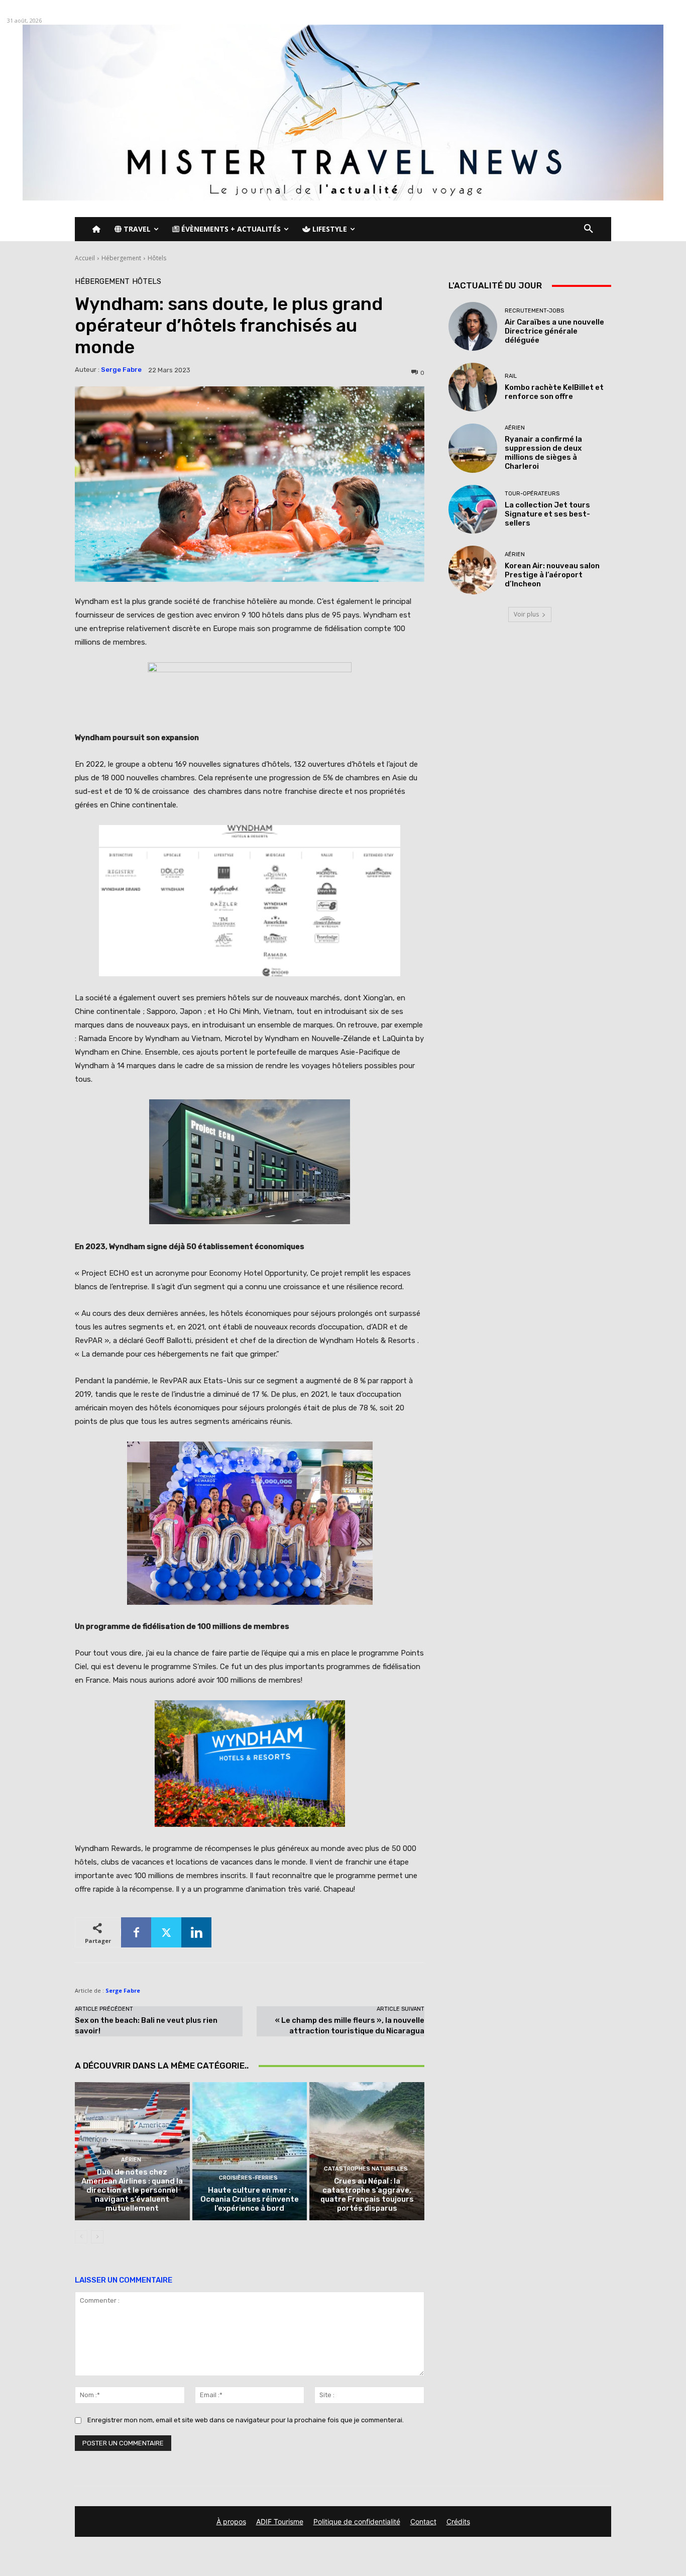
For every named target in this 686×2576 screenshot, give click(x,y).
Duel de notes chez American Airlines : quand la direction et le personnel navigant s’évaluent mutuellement (132, 2190)
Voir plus (526, 614)
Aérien (131, 2160)
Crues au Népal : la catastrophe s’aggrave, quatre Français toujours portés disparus (367, 2195)
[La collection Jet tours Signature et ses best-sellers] (473, 509)
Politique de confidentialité (357, 2521)
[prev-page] (81, 2237)
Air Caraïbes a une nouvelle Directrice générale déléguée (554, 331)
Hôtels (157, 258)
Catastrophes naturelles (366, 2169)
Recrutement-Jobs (534, 311)
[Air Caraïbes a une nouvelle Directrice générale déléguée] (473, 326)
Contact (423, 2521)
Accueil (85, 258)
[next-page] (97, 2237)
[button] (589, 229)
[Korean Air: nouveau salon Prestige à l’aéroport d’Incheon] (473, 570)
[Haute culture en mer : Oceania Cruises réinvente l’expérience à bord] (250, 2151)
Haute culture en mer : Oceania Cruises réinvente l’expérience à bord (250, 2199)
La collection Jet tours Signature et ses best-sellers (547, 514)
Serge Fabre (121, 370)
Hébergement (121, 258)
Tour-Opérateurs (532, 494)
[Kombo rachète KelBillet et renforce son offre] (473, 387)
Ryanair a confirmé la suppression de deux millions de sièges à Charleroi (543, 453)
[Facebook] (136, 1932)
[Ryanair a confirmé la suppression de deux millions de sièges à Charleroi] (473, 448)
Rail (511, 376)
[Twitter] (166, 1932)
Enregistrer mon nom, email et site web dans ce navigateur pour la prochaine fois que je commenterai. (246, 2420)
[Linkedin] (196, 1932)
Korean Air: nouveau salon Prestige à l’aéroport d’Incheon (552, 575)
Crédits (458, 2521)
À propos (231, 2521)
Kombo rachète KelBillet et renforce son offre (554, 392)
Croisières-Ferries (248, 2178)
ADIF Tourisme (280, 2521)
